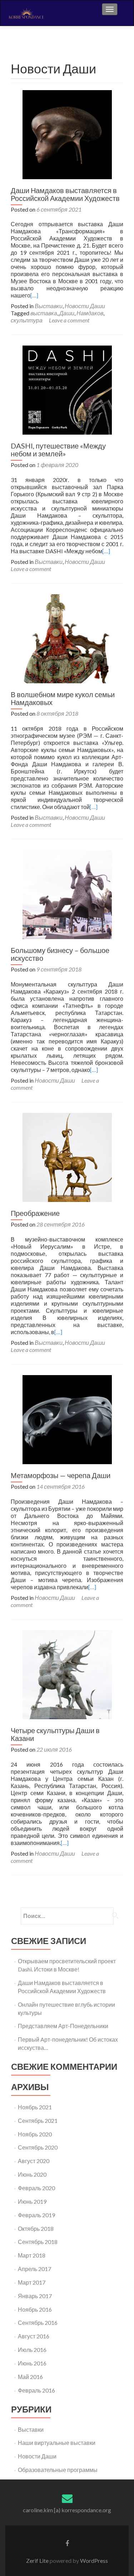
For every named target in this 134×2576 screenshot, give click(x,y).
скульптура (27, 320)
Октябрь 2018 (36, 2228)
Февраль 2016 (36, 2390)
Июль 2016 (32, 2350)
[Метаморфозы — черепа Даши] (67, 1419)
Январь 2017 (35, 2296)
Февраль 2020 (36, 2188)
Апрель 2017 (34, 2269)
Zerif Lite (38, 2561)
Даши (67, 313)
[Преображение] (67, 1157)
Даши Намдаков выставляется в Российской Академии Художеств (65, 194)
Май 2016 (30, 2377)
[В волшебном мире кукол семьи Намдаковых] (67, 638)
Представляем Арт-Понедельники (63, 2026)
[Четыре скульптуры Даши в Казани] (67, 1674)
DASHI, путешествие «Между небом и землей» (58, 450)
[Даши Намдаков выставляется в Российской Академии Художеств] (67, 134)
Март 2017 (32, 2282)
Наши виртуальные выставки (57, 2443)
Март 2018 (32, 2255)
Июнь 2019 (32, 2201)
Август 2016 (34, 2336)
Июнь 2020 (32, 2174)
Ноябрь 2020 (35, 2134)
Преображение (35, 1213)
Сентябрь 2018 (38, 2242)
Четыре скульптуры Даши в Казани (55, 1734)
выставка (44, 313)
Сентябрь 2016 (38, 2323)
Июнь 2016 (32, 2363)
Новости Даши (85, 306)
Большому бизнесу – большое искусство (60, 954)
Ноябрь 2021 (35, 2107)
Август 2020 (34, 2161)
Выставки (49, 306)
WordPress (93, 2561)
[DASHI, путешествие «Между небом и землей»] (67, 389)
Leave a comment (69, 320)
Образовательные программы (58, 2470)
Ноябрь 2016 (35, 2309)
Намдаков (90, 313)
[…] (34, 295)
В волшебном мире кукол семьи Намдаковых (63, 698)
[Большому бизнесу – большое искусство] (67, 894)
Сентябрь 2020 (38, 2147)
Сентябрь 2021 (38, 2121)
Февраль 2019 (36, 2215)
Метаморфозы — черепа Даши (61, 1475)
